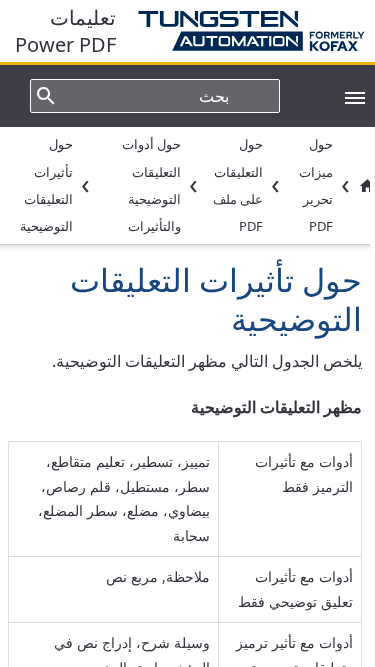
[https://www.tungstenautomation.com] (240, 31)
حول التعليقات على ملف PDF (238, 185)
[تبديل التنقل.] (345, 96)
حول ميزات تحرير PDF (316, 185)
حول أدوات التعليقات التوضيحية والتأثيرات (151, 185)
